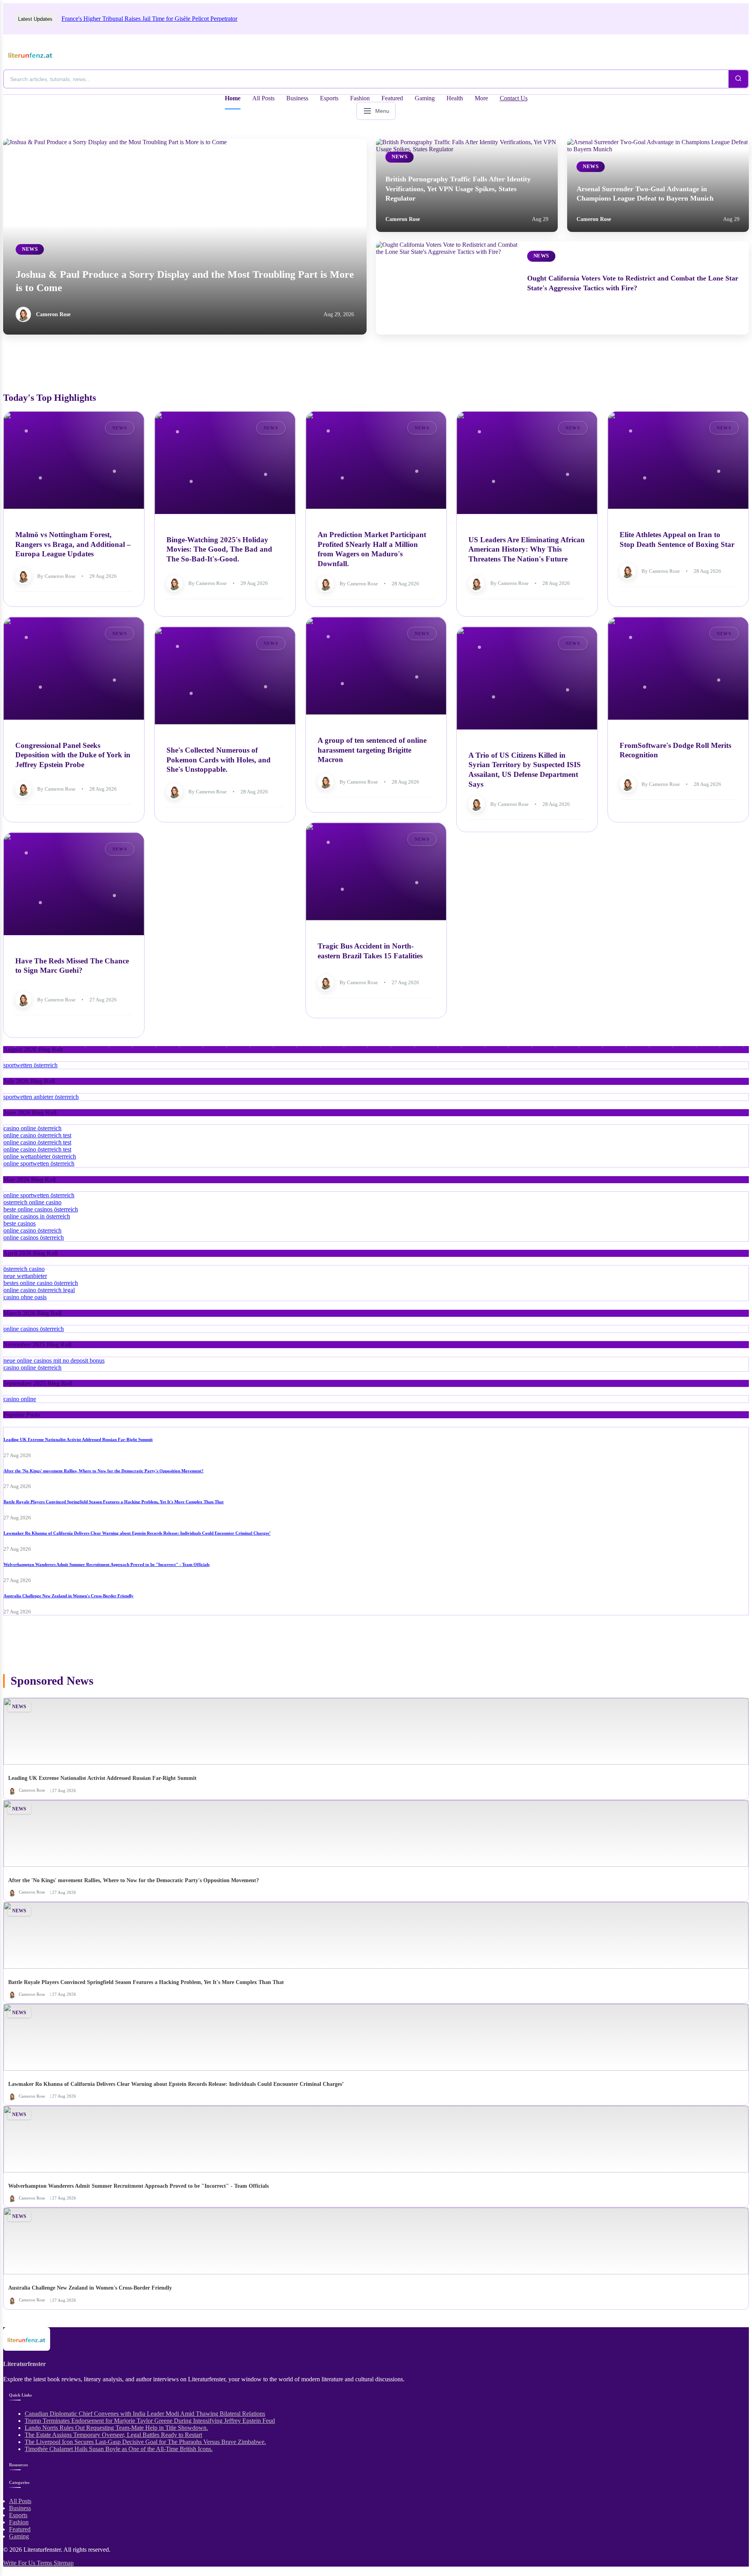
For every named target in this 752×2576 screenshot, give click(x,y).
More (481, 98)
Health (455, 98)
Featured (392, 98)
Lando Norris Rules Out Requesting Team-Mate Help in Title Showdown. (116, 2428)
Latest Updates (35, 19)
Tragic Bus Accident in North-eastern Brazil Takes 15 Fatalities (370, 951)
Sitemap (64, 2563)
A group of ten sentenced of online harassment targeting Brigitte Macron (372, 750)
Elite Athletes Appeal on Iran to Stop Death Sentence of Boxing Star (677, 539)
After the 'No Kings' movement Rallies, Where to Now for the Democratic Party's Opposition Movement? (104, 1471)
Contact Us (514, 98)
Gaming (425, 98)
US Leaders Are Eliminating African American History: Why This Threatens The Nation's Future (527, 549)
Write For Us (20, 2563)
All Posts (263, 98)
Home (233, 98)
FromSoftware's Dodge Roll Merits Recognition (675, 750)
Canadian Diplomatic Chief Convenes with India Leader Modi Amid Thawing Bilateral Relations (145, 2414)
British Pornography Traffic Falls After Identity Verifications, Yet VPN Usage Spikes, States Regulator (458, 189)
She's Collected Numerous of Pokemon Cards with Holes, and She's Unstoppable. (219, 760)
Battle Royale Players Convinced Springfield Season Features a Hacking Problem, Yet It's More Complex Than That (114, 1502)
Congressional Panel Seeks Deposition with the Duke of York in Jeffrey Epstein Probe (73, 755)
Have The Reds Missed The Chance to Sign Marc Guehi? (72, 965)
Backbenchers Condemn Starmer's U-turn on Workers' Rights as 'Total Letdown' (161, 19)
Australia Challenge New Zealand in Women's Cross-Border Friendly (69, 1596)
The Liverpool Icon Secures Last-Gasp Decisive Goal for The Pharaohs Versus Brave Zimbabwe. (145, 2442)
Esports (329, 98)
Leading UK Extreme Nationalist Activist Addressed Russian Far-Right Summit (78, 1439)
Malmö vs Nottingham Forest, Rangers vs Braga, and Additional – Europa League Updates (73, 544)
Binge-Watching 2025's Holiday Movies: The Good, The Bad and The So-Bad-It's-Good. (219, 549)
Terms (45, 2563)
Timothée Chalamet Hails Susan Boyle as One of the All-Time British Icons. (119, 2449)
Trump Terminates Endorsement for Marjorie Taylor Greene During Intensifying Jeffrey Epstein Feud (150, 2421)
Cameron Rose (53, 314)
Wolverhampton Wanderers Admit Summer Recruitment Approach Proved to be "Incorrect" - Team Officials (107, 1564)
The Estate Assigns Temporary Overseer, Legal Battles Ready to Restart (113, 2435)
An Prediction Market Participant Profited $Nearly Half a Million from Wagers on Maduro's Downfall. (372, 549)
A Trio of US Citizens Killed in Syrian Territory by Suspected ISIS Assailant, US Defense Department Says (525, 769)
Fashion (360, 98)
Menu (382, 111)
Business (297, 98)
